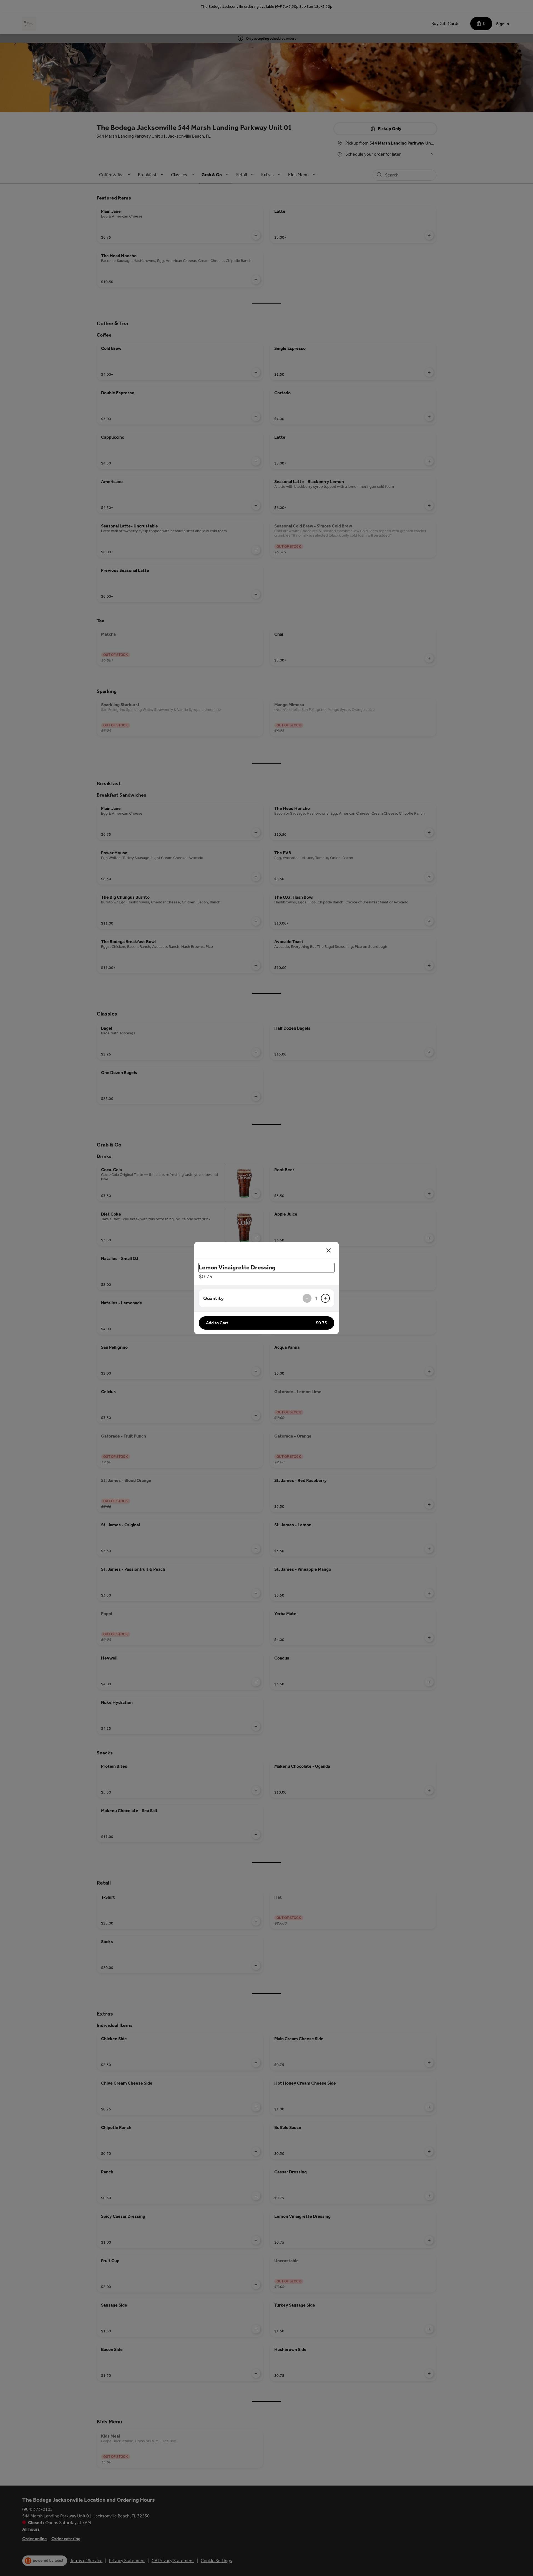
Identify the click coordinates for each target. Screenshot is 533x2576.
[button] (266, 1323)
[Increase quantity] (325, 1298)
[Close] (329, 1250)
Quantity (213, 1298)
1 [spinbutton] (316, 1298)
